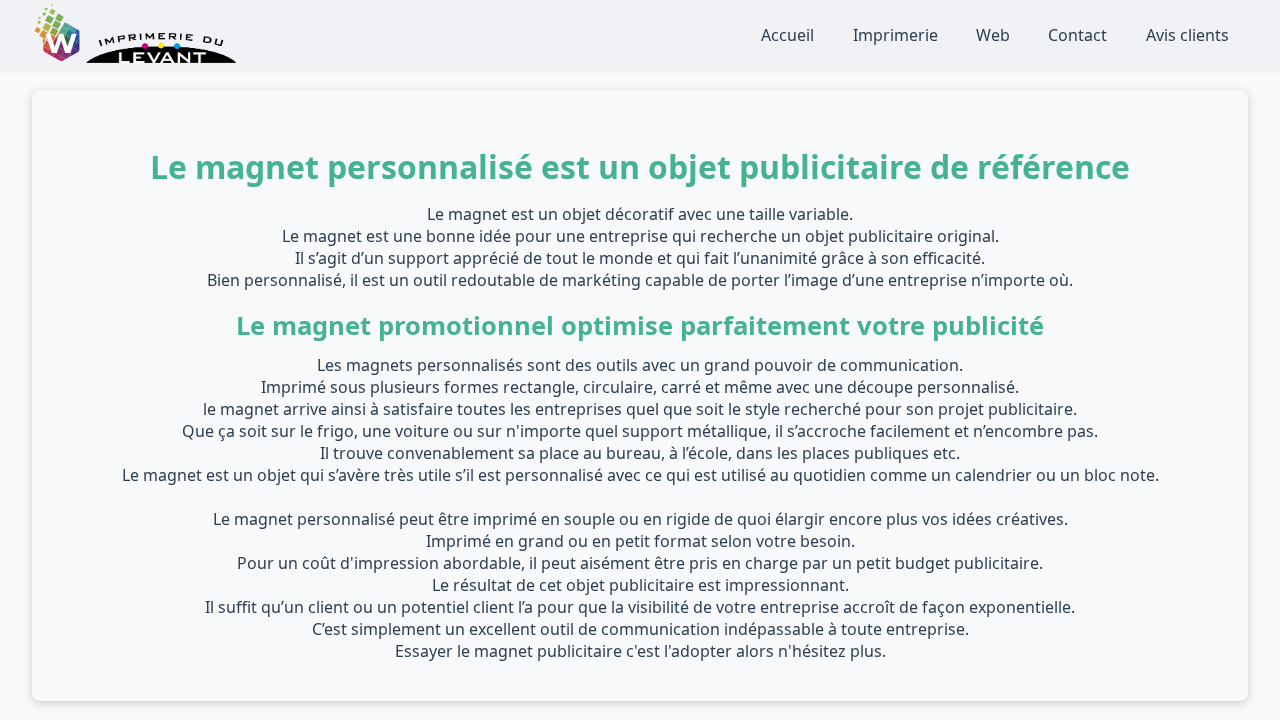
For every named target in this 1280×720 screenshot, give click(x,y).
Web (993, 35)
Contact (1077, 35)
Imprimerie (895, 35)
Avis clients (1187, 35)
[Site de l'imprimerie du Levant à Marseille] (161, 57)
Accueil (787, 35)
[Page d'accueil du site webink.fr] (59, 57)
